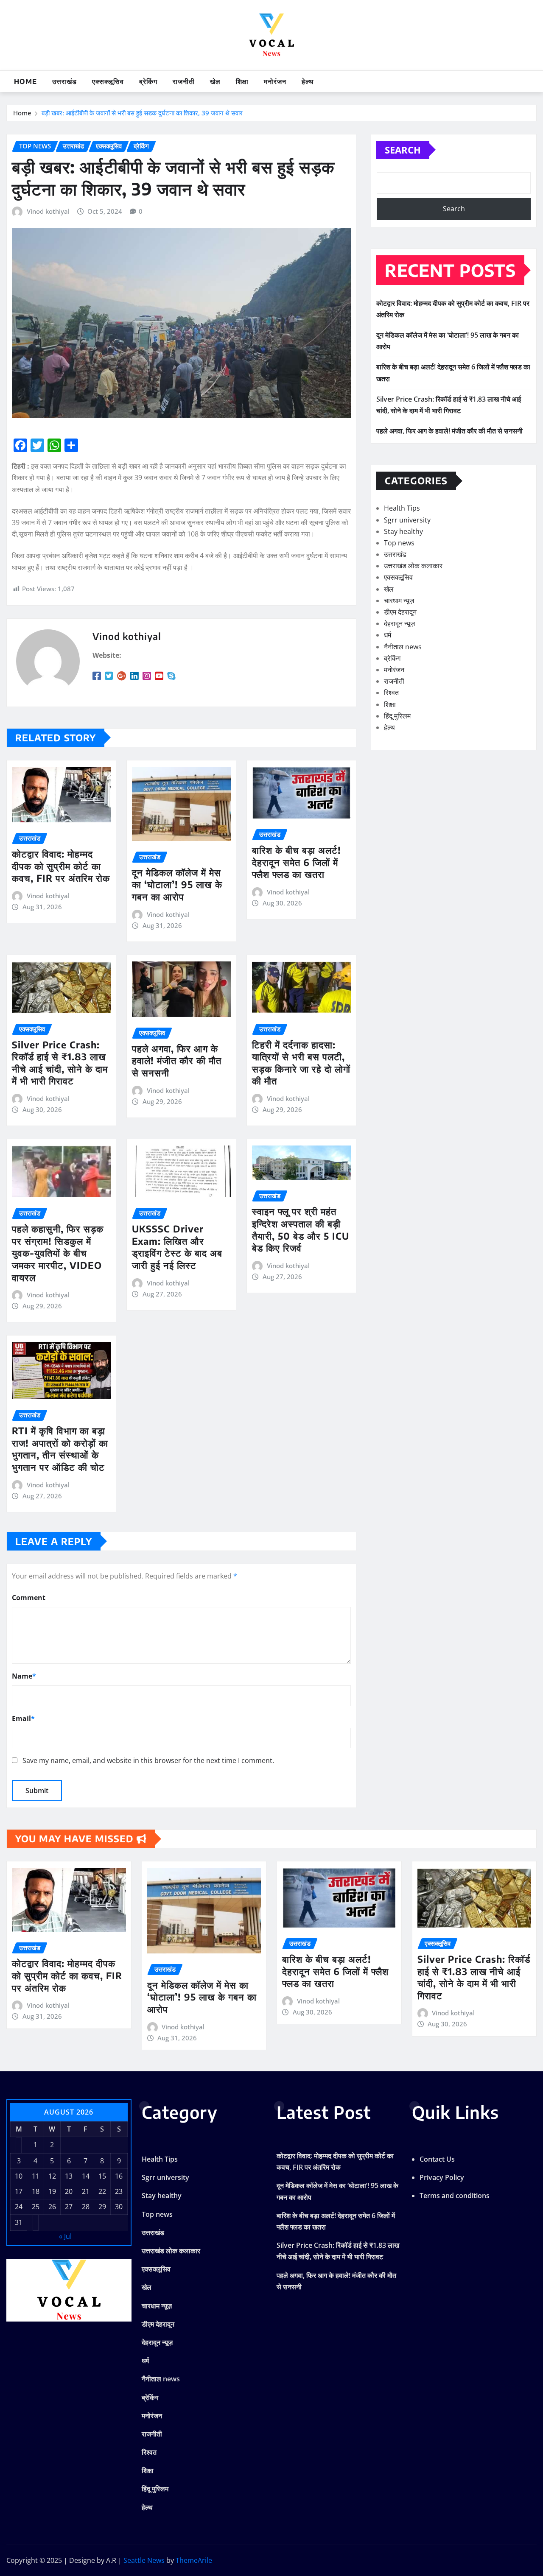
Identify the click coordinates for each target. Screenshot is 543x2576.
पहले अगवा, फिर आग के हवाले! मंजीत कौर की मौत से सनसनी (177, 1060)
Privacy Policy (442, 2177)
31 (19, 2222)
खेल (215, 81)
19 (52, 2191)
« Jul (65, 2236)
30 (119, 2207)
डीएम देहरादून (400, 612)
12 (52, 2176)
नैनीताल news (403, 647)
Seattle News (144, 2560)
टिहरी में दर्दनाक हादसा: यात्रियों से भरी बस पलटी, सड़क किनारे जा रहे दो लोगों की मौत (301, 1063)
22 (102, 2191)
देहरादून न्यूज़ (399, 623)
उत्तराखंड (64, 81)
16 (119, 2176)
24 (19, 2207)
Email (23, 1718)
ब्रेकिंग (148, 81)
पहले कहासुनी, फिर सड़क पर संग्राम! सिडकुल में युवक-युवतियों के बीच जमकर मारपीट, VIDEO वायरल (58, 1253)
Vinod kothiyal (48, 211)
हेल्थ (308, 81)
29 (102, 2207)
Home (25, 81)
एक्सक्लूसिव (108, 81)
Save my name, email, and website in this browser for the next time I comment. (148, 1760)
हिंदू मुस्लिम (397, 716)
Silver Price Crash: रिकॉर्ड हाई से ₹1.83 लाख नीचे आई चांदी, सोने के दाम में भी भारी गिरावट (60, 1063)
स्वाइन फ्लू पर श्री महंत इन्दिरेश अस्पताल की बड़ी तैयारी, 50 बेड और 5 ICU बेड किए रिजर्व (301, 1229)
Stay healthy (403, 531)
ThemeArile (194, 2560)
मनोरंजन (275, 81)
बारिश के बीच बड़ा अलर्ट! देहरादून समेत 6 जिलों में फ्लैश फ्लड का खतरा (297, 862)
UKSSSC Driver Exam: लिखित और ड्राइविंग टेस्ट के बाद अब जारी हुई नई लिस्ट (177, 1247)
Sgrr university (407, 520)
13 (69, 2176)
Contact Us (437, 2159)
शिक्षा (242, 81)
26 (52, 2207)
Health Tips (402, 508)
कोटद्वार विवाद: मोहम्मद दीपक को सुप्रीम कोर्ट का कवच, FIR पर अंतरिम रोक (61, 866)
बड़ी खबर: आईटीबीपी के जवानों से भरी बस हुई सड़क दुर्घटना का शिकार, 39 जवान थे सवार (142, 113)
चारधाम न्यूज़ (399, 601)
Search (403, 150)
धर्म (388, 635)
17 (19, 2191)
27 (69, 2207)
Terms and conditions (455, 2196)
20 (69, 2191)
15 (102, 2176)
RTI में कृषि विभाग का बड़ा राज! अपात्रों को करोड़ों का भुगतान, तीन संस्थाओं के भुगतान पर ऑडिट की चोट (60, 1449)
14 (86, 2176)
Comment (29, 1598)
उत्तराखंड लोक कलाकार (413, 566)
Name (24, 1676)
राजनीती (184, 81)
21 (86, 2191)
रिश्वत (391, 693)
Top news (399, 543)
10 (19, 2176)
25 (36, 2207)
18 (36, 2191)
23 (119, 2191)
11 (36, 2176)
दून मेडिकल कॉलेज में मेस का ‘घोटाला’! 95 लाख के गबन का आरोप (177, 884)
